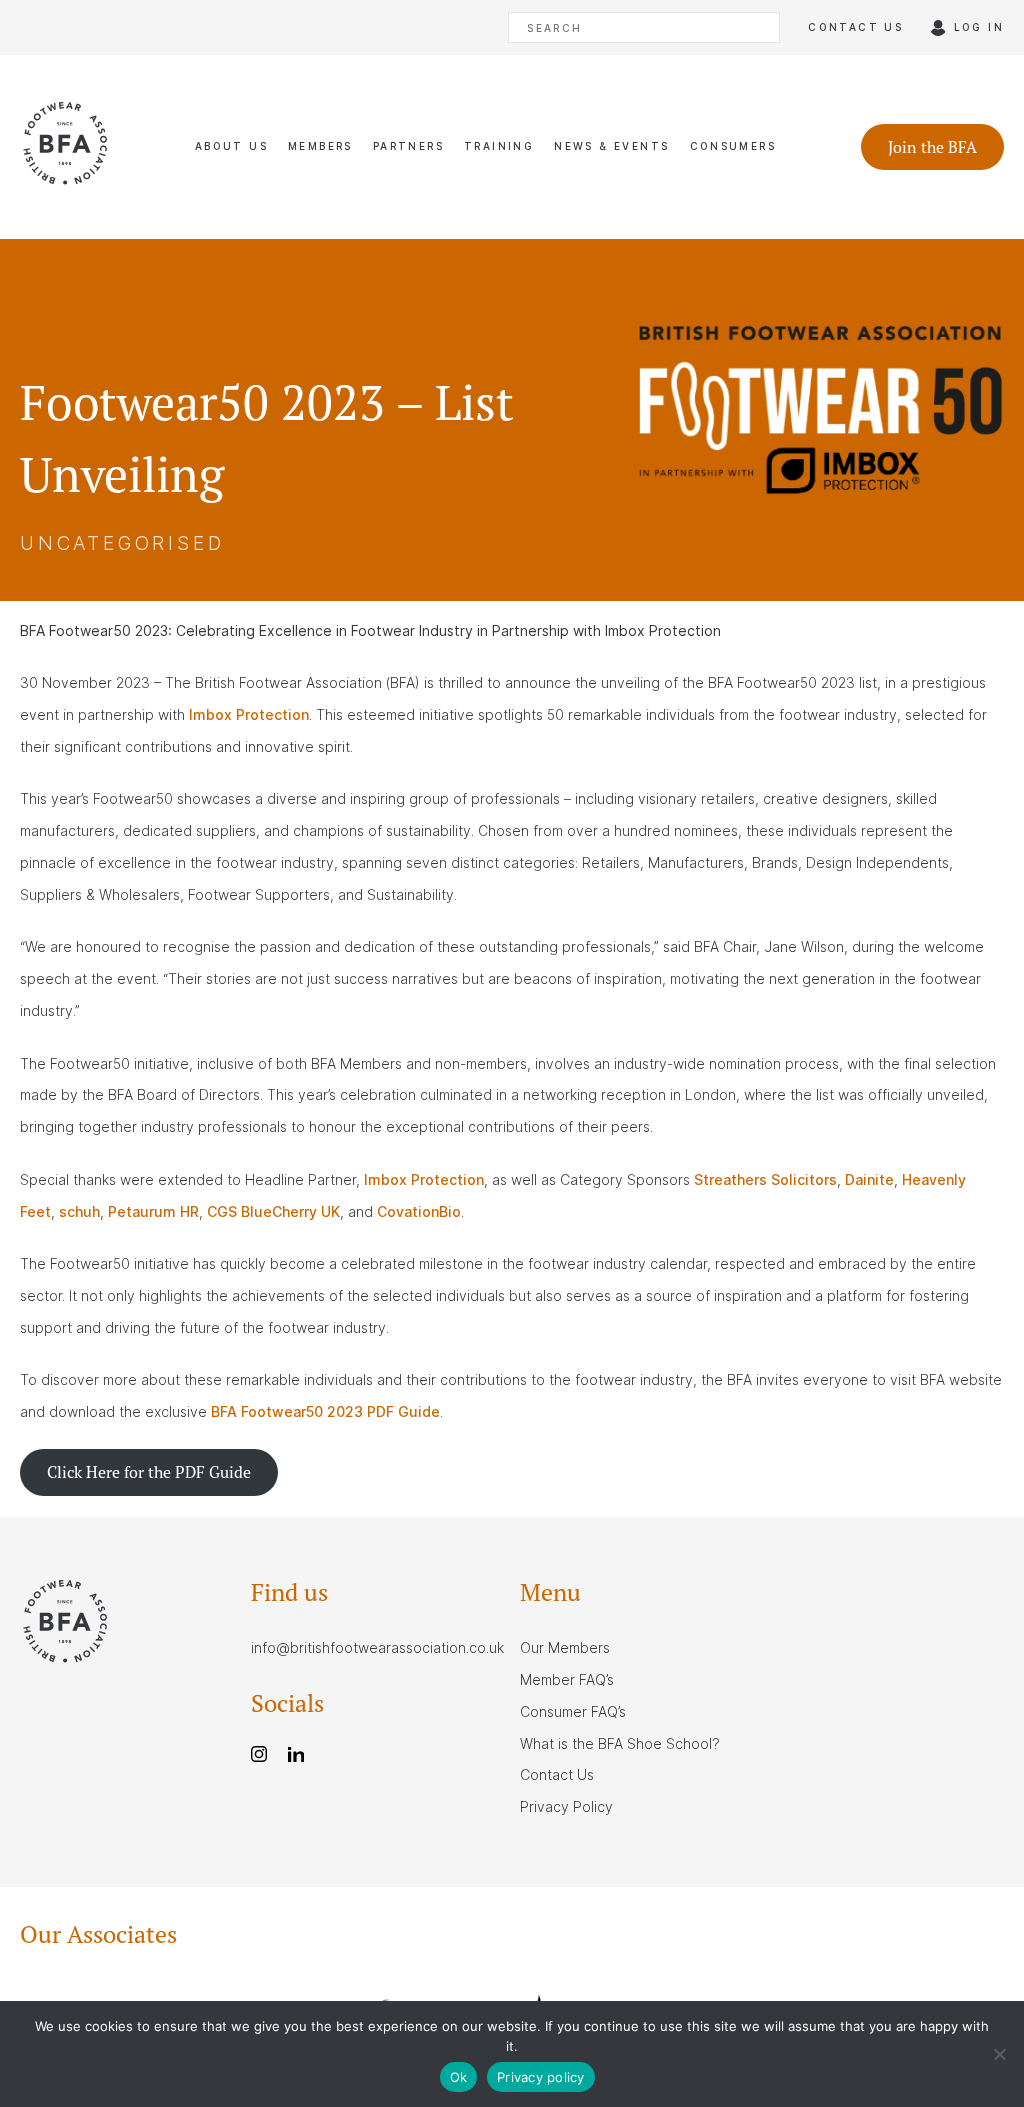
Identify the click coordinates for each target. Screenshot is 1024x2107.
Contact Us (557, 1774)
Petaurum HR (153, 1211)
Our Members (565, 1647)
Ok (459, 2077)
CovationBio (419, 1211)
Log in (979, 27)
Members (320, 146)
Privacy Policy (566, 1806)
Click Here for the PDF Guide (149, 1472)
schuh (79, 1211)
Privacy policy (541, 2077)
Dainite (869, 1179)
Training (499, 146)
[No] (999, 2054)
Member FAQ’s (567, 1679)
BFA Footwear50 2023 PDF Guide (325, 1411)
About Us (231, 146)
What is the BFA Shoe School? (620, 1743)
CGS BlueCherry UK (273, 1211)
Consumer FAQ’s (573, 1711)
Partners (408, 146)
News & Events (611, 146)
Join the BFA (932, 147)
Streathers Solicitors (765, 1179)
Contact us (855, 27)
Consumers (733, 146)
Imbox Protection (249, 714)
